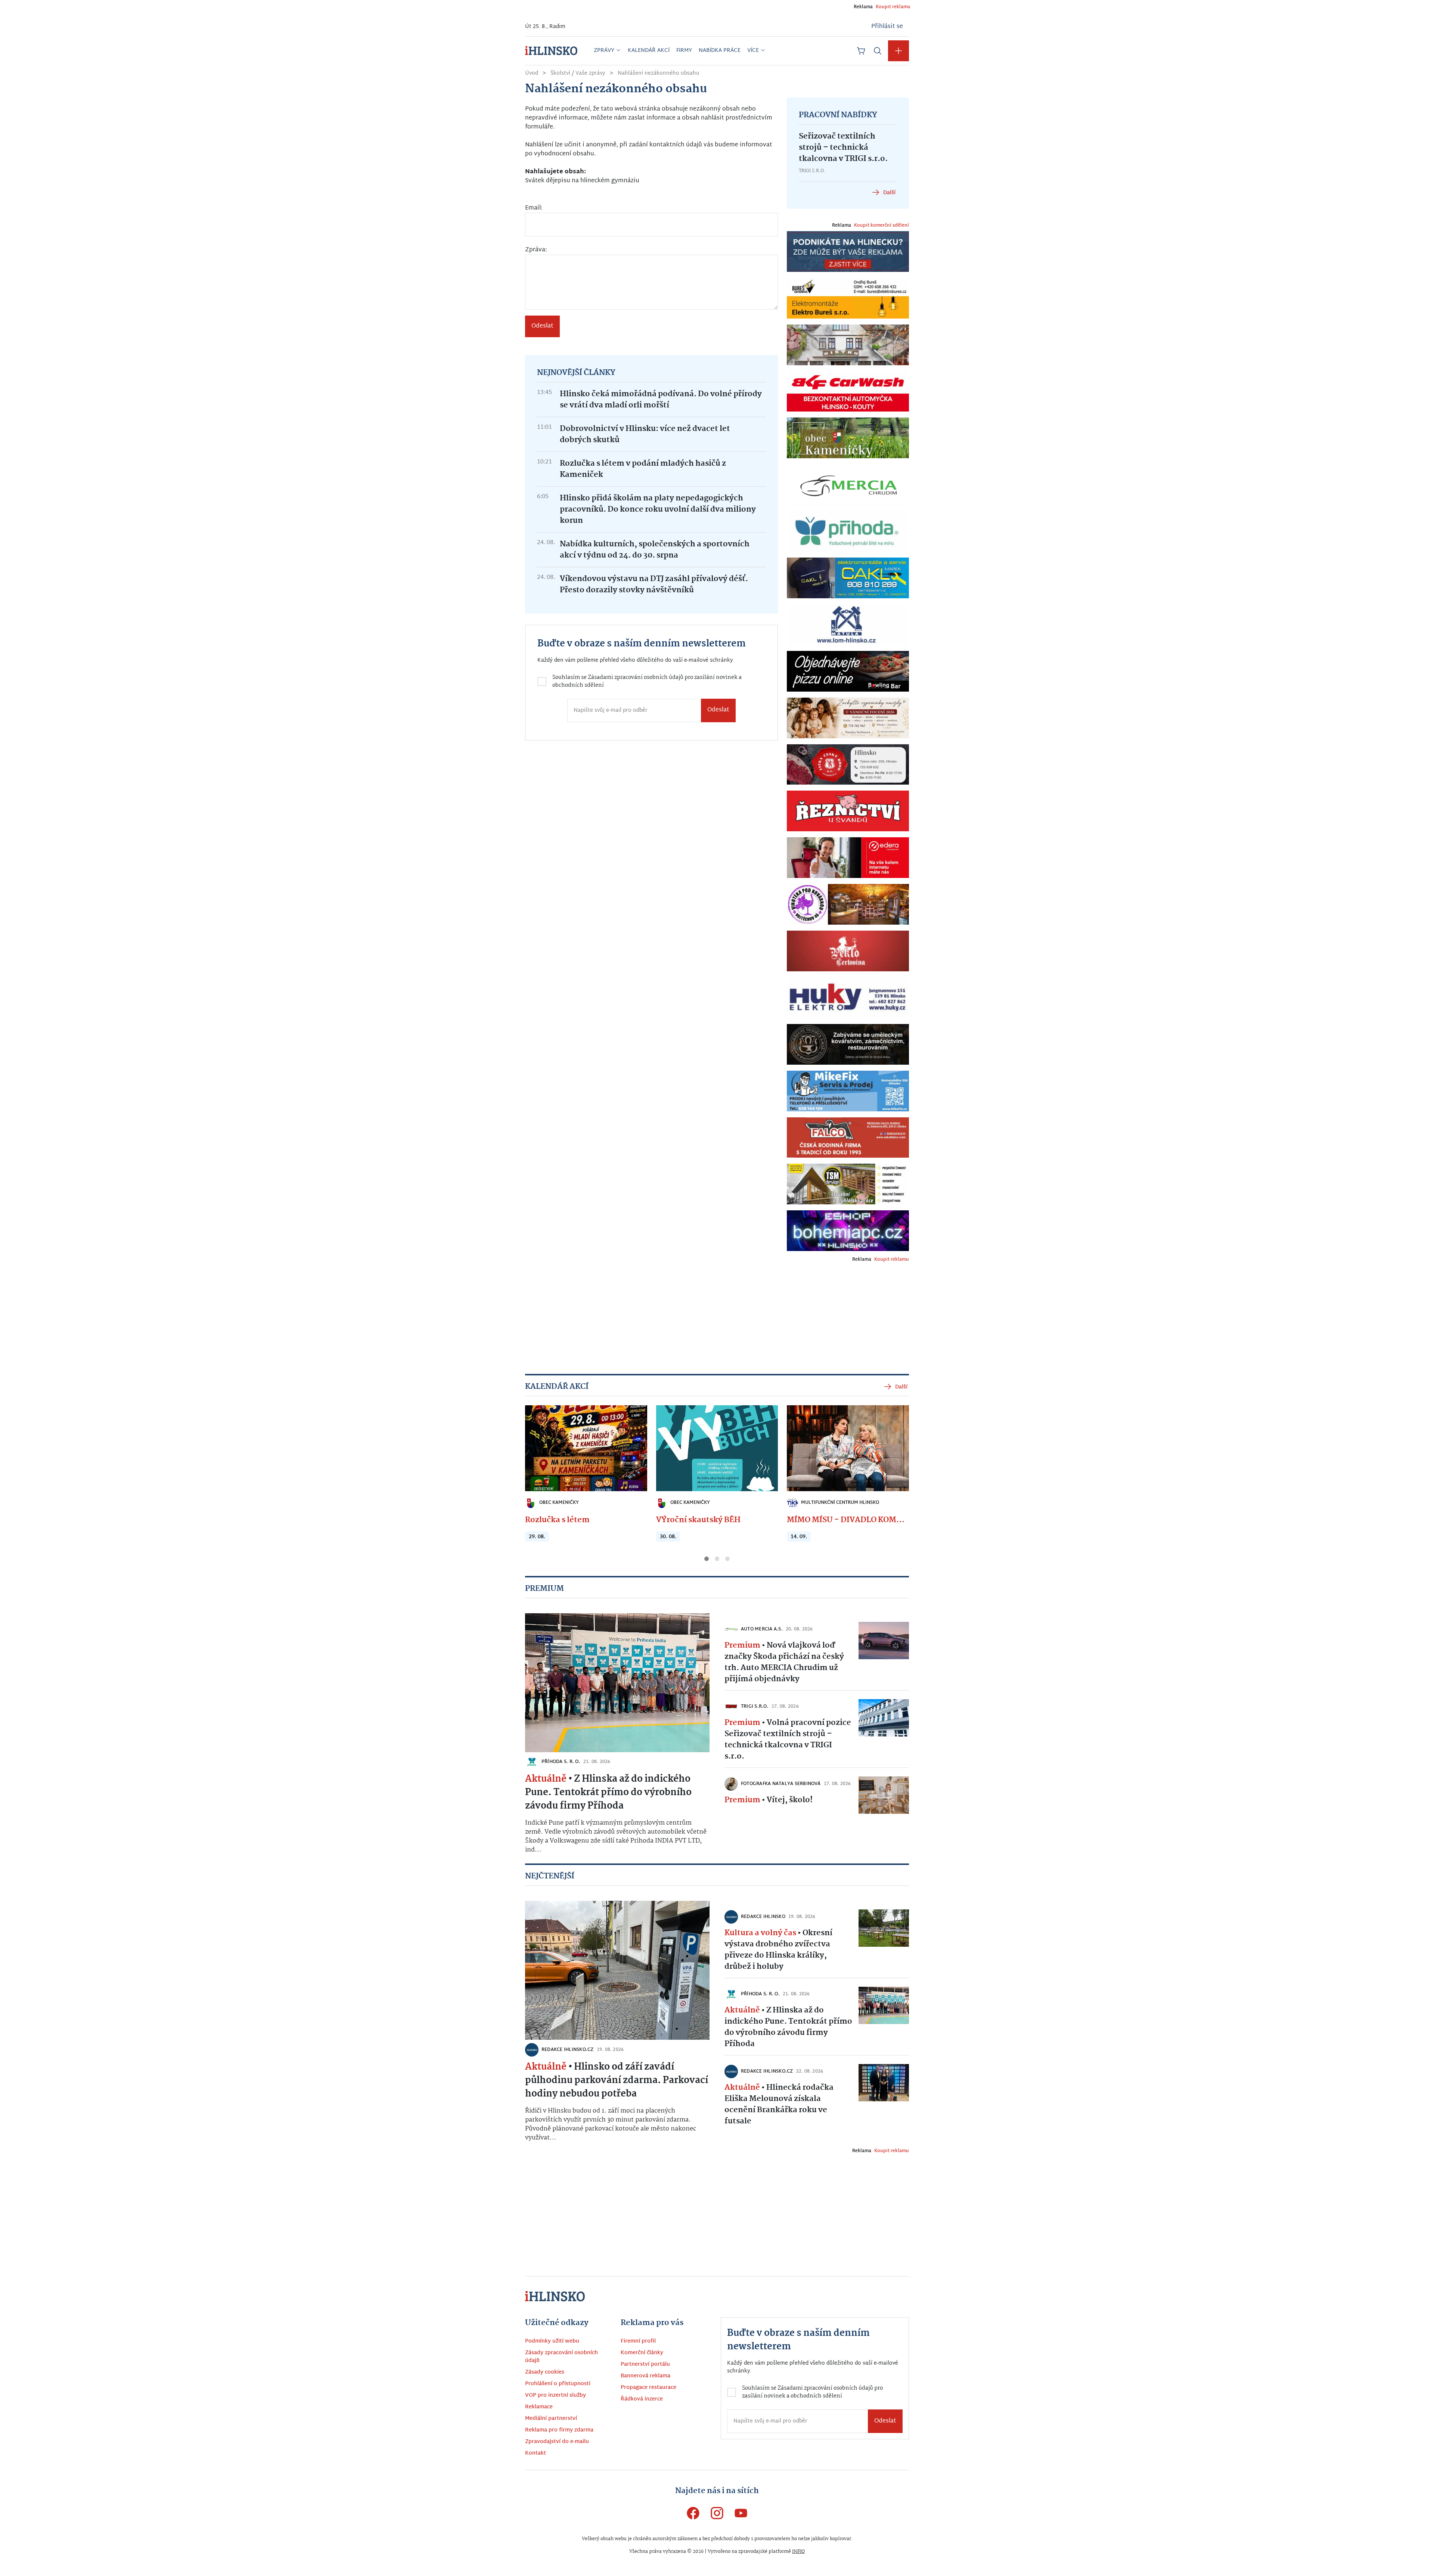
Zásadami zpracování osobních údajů (653, 1310)
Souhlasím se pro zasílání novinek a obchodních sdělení (637, 1314)
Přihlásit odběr (633, 1342)
